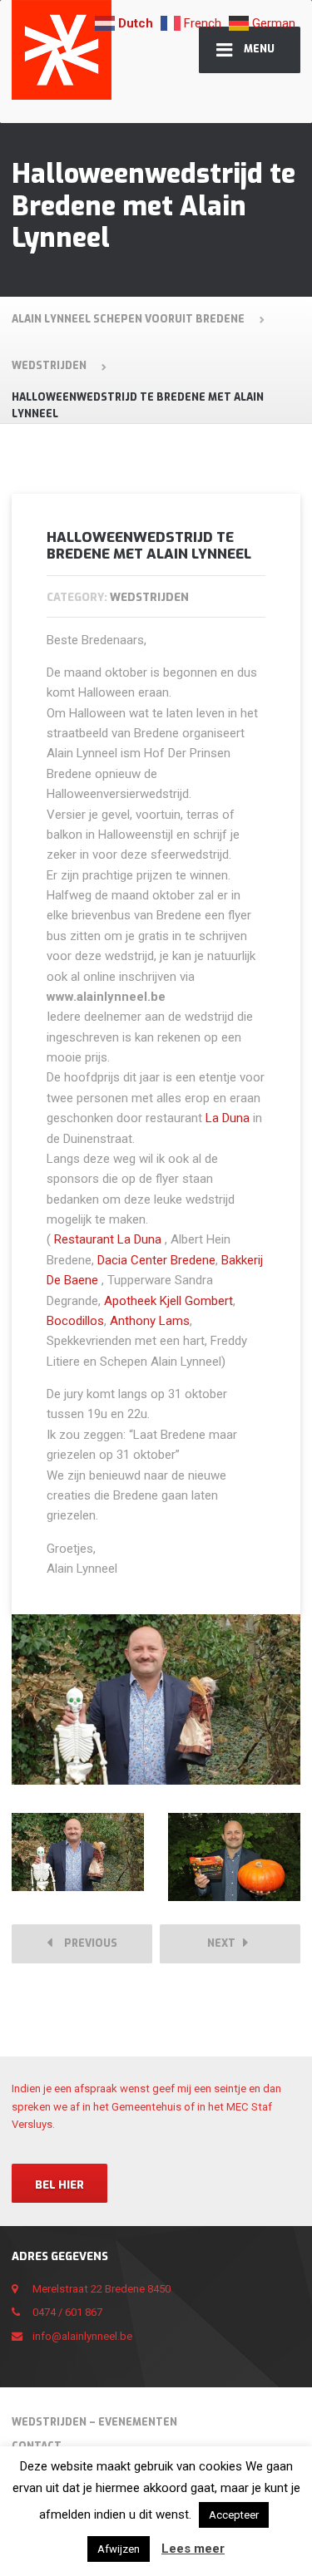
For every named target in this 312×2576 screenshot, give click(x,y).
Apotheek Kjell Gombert (168, 1301)
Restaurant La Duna (108, 1239)
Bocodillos (75, 1321)
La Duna (228, 1118)
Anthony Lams (150, 1321)
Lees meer (193, 2549)
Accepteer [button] (234, 2515)
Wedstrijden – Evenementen (94, 2422)
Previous (87, 1943)
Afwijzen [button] (119, 2549)
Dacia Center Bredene (156, 1260)
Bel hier (59, 2185)
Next (225, 1943)
